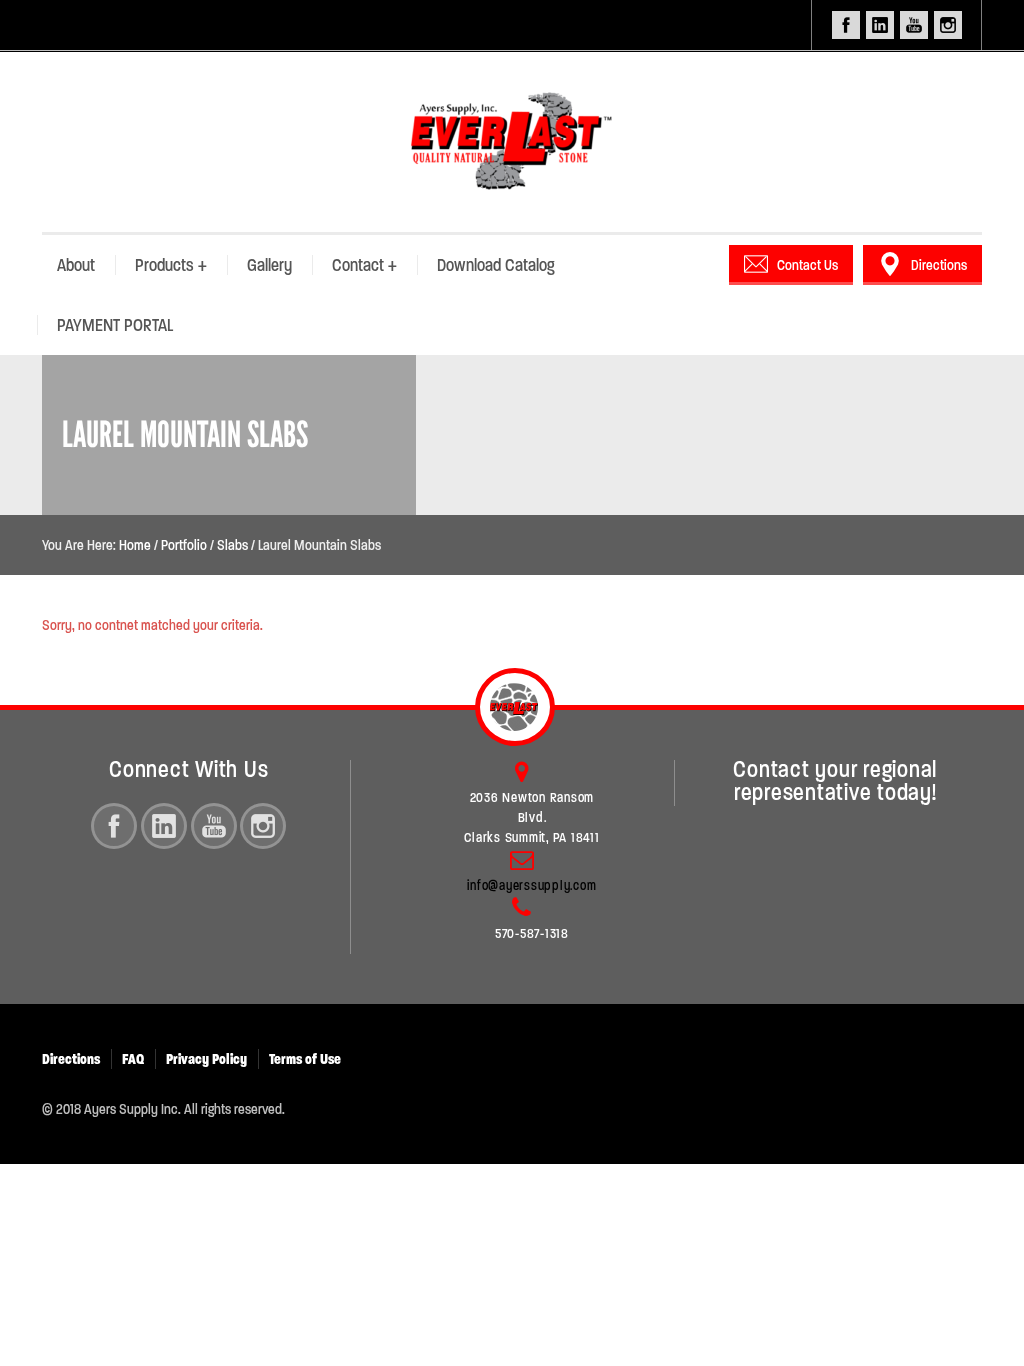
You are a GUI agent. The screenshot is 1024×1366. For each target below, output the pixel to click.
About (76, 265)
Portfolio (184, 545)
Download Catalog (496, 265)
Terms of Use (305, 1059)
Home (135, 545)
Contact (364, 265)
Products (171, 265)
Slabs (232, 545)
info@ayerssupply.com (531, 885)
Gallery (269, 265)
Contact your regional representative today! (835, 781)
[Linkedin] (164, 826)
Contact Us (807, 265)
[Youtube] (214, 826)
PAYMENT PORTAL (115, 325)
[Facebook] (114, 826)
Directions (939, 265)
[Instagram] (263, 826)
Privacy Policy (206, 1059)
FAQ (133, 1059)
